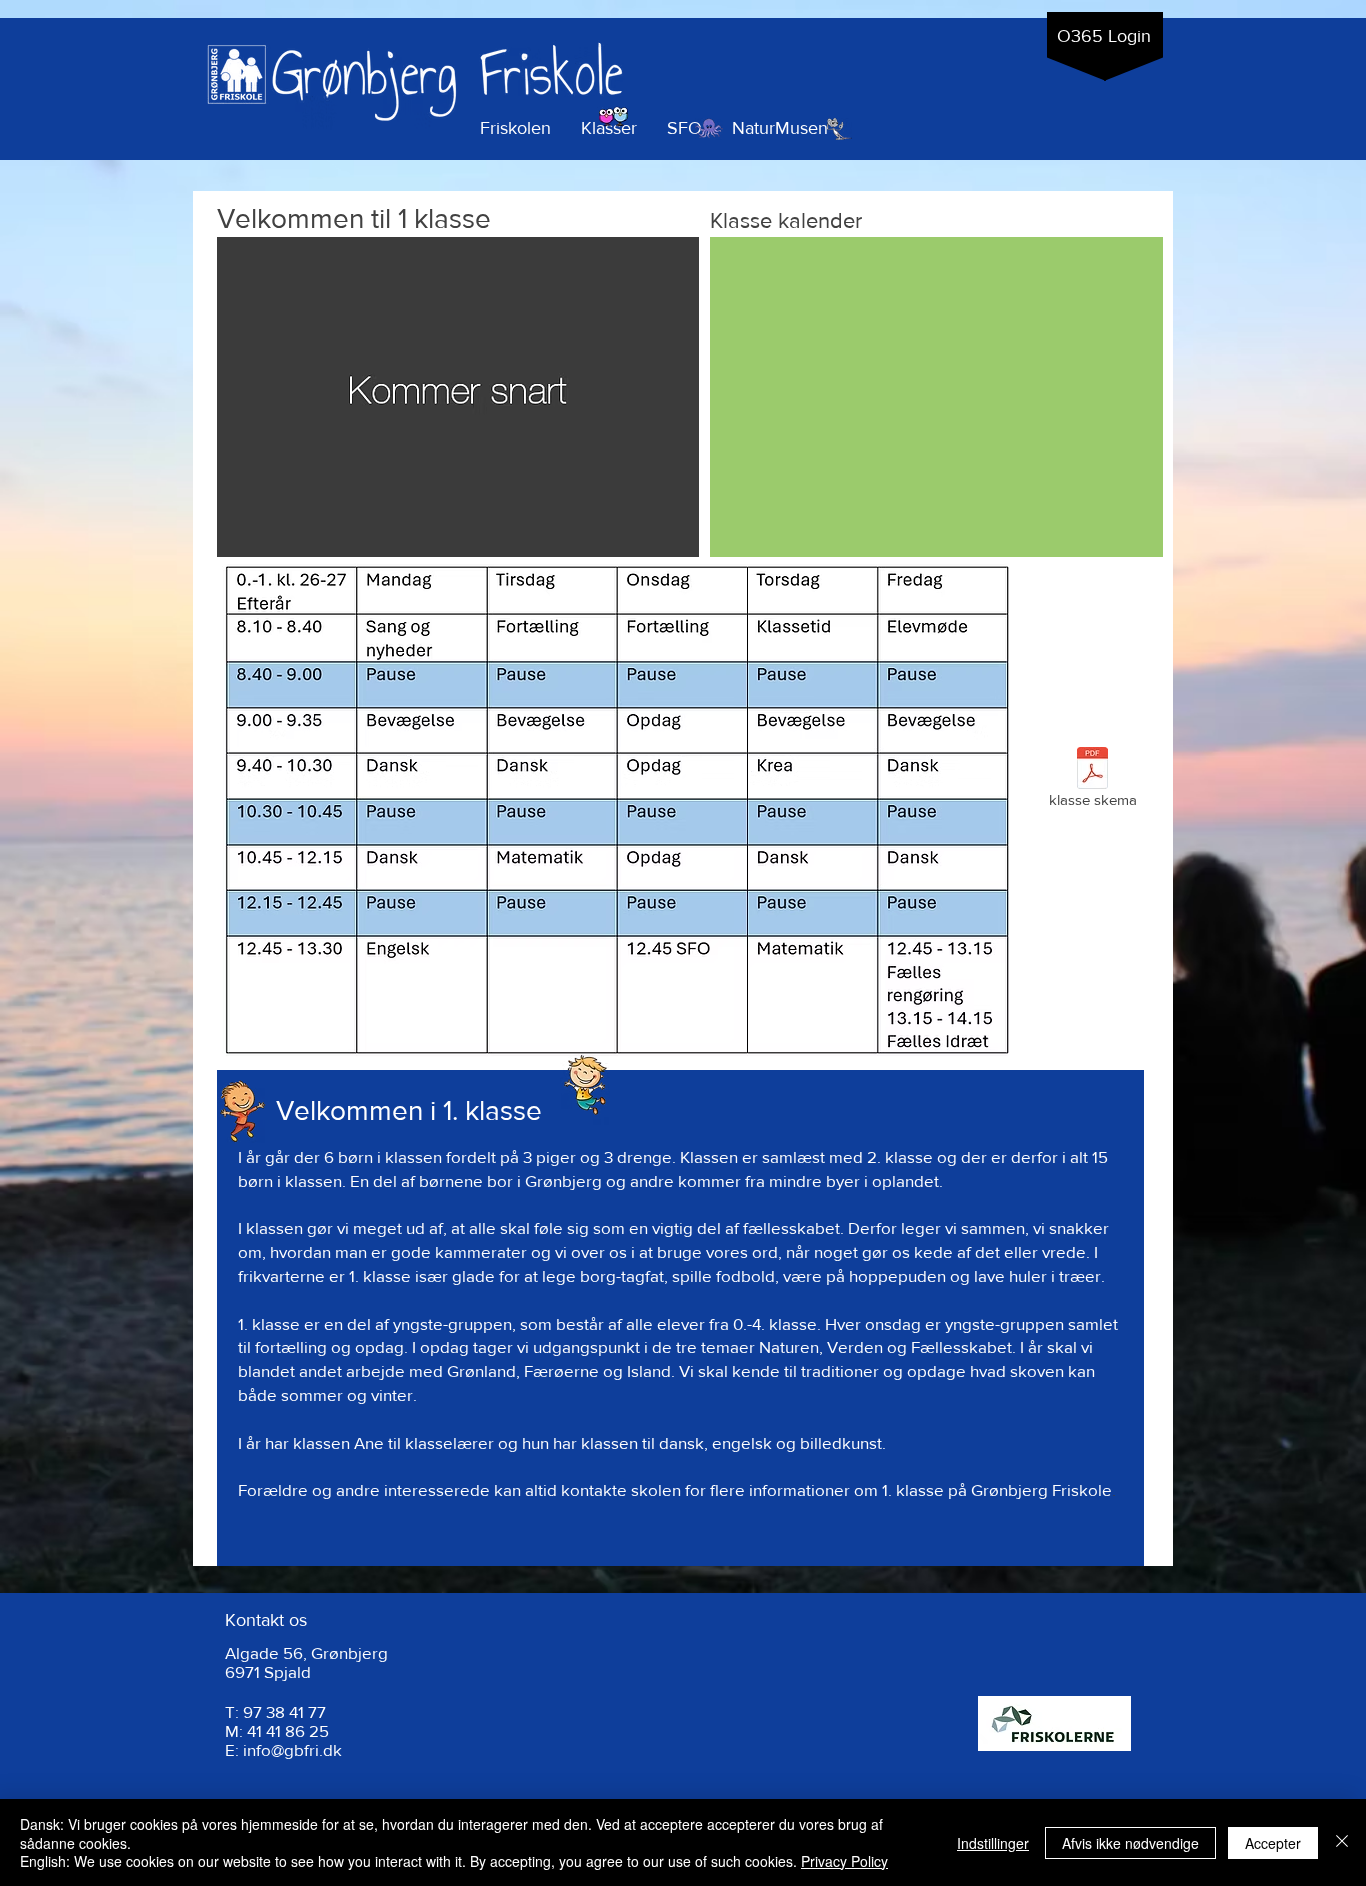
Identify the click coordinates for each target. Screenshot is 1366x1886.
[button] (609, 128)
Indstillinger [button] (993, 1843)
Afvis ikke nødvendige (1130, 1843)
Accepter (1273, 1843)
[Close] (1342, 1842)
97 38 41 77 (284, 1711)
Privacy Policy (844, 1861)
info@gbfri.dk (292, 1749)
